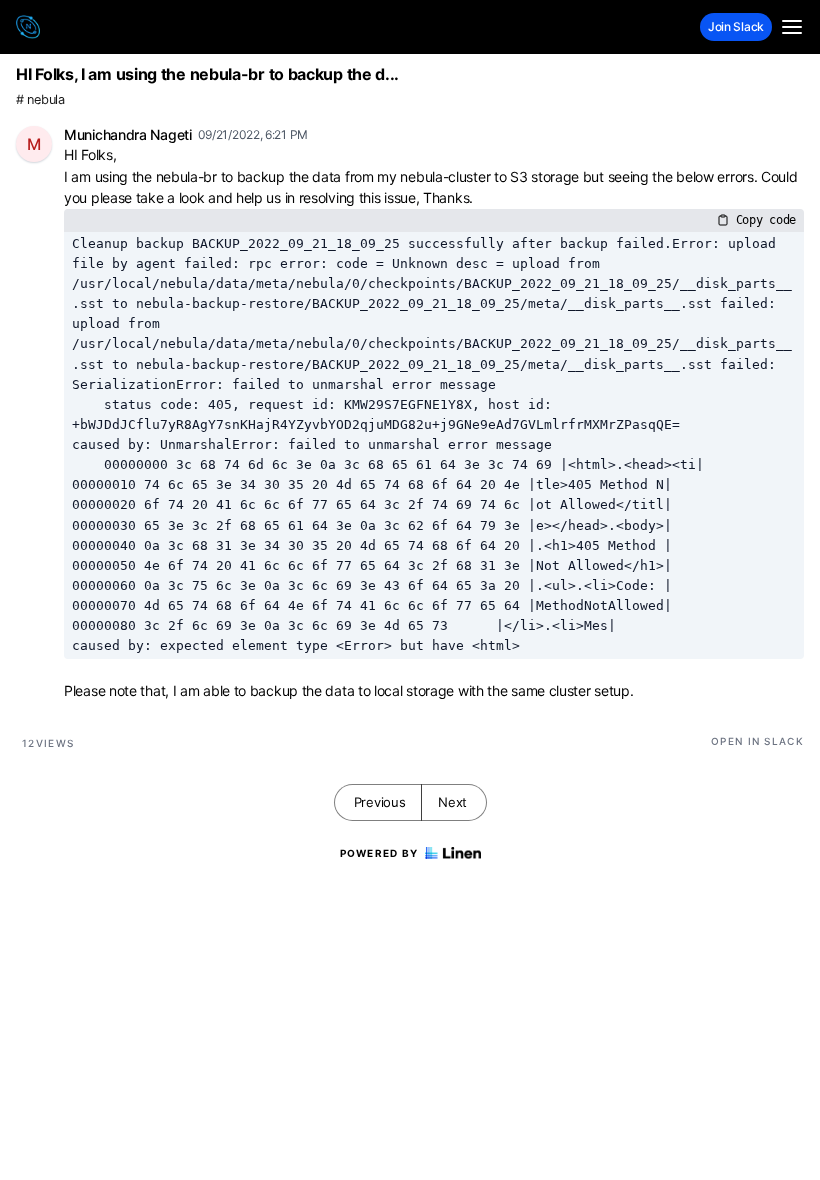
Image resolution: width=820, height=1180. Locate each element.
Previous (380, 802)
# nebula (40, 99)
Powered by (379, 853)
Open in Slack (757, 741)
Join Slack (736, 26)
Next (452, 802)
